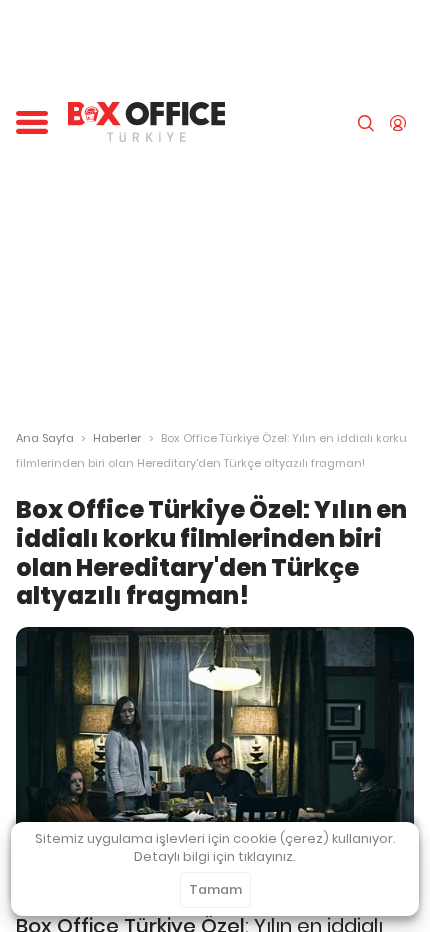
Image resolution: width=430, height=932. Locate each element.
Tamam (215, 889)
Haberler (117, 438)
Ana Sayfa (45, 438)
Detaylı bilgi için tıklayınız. (215, 856)
